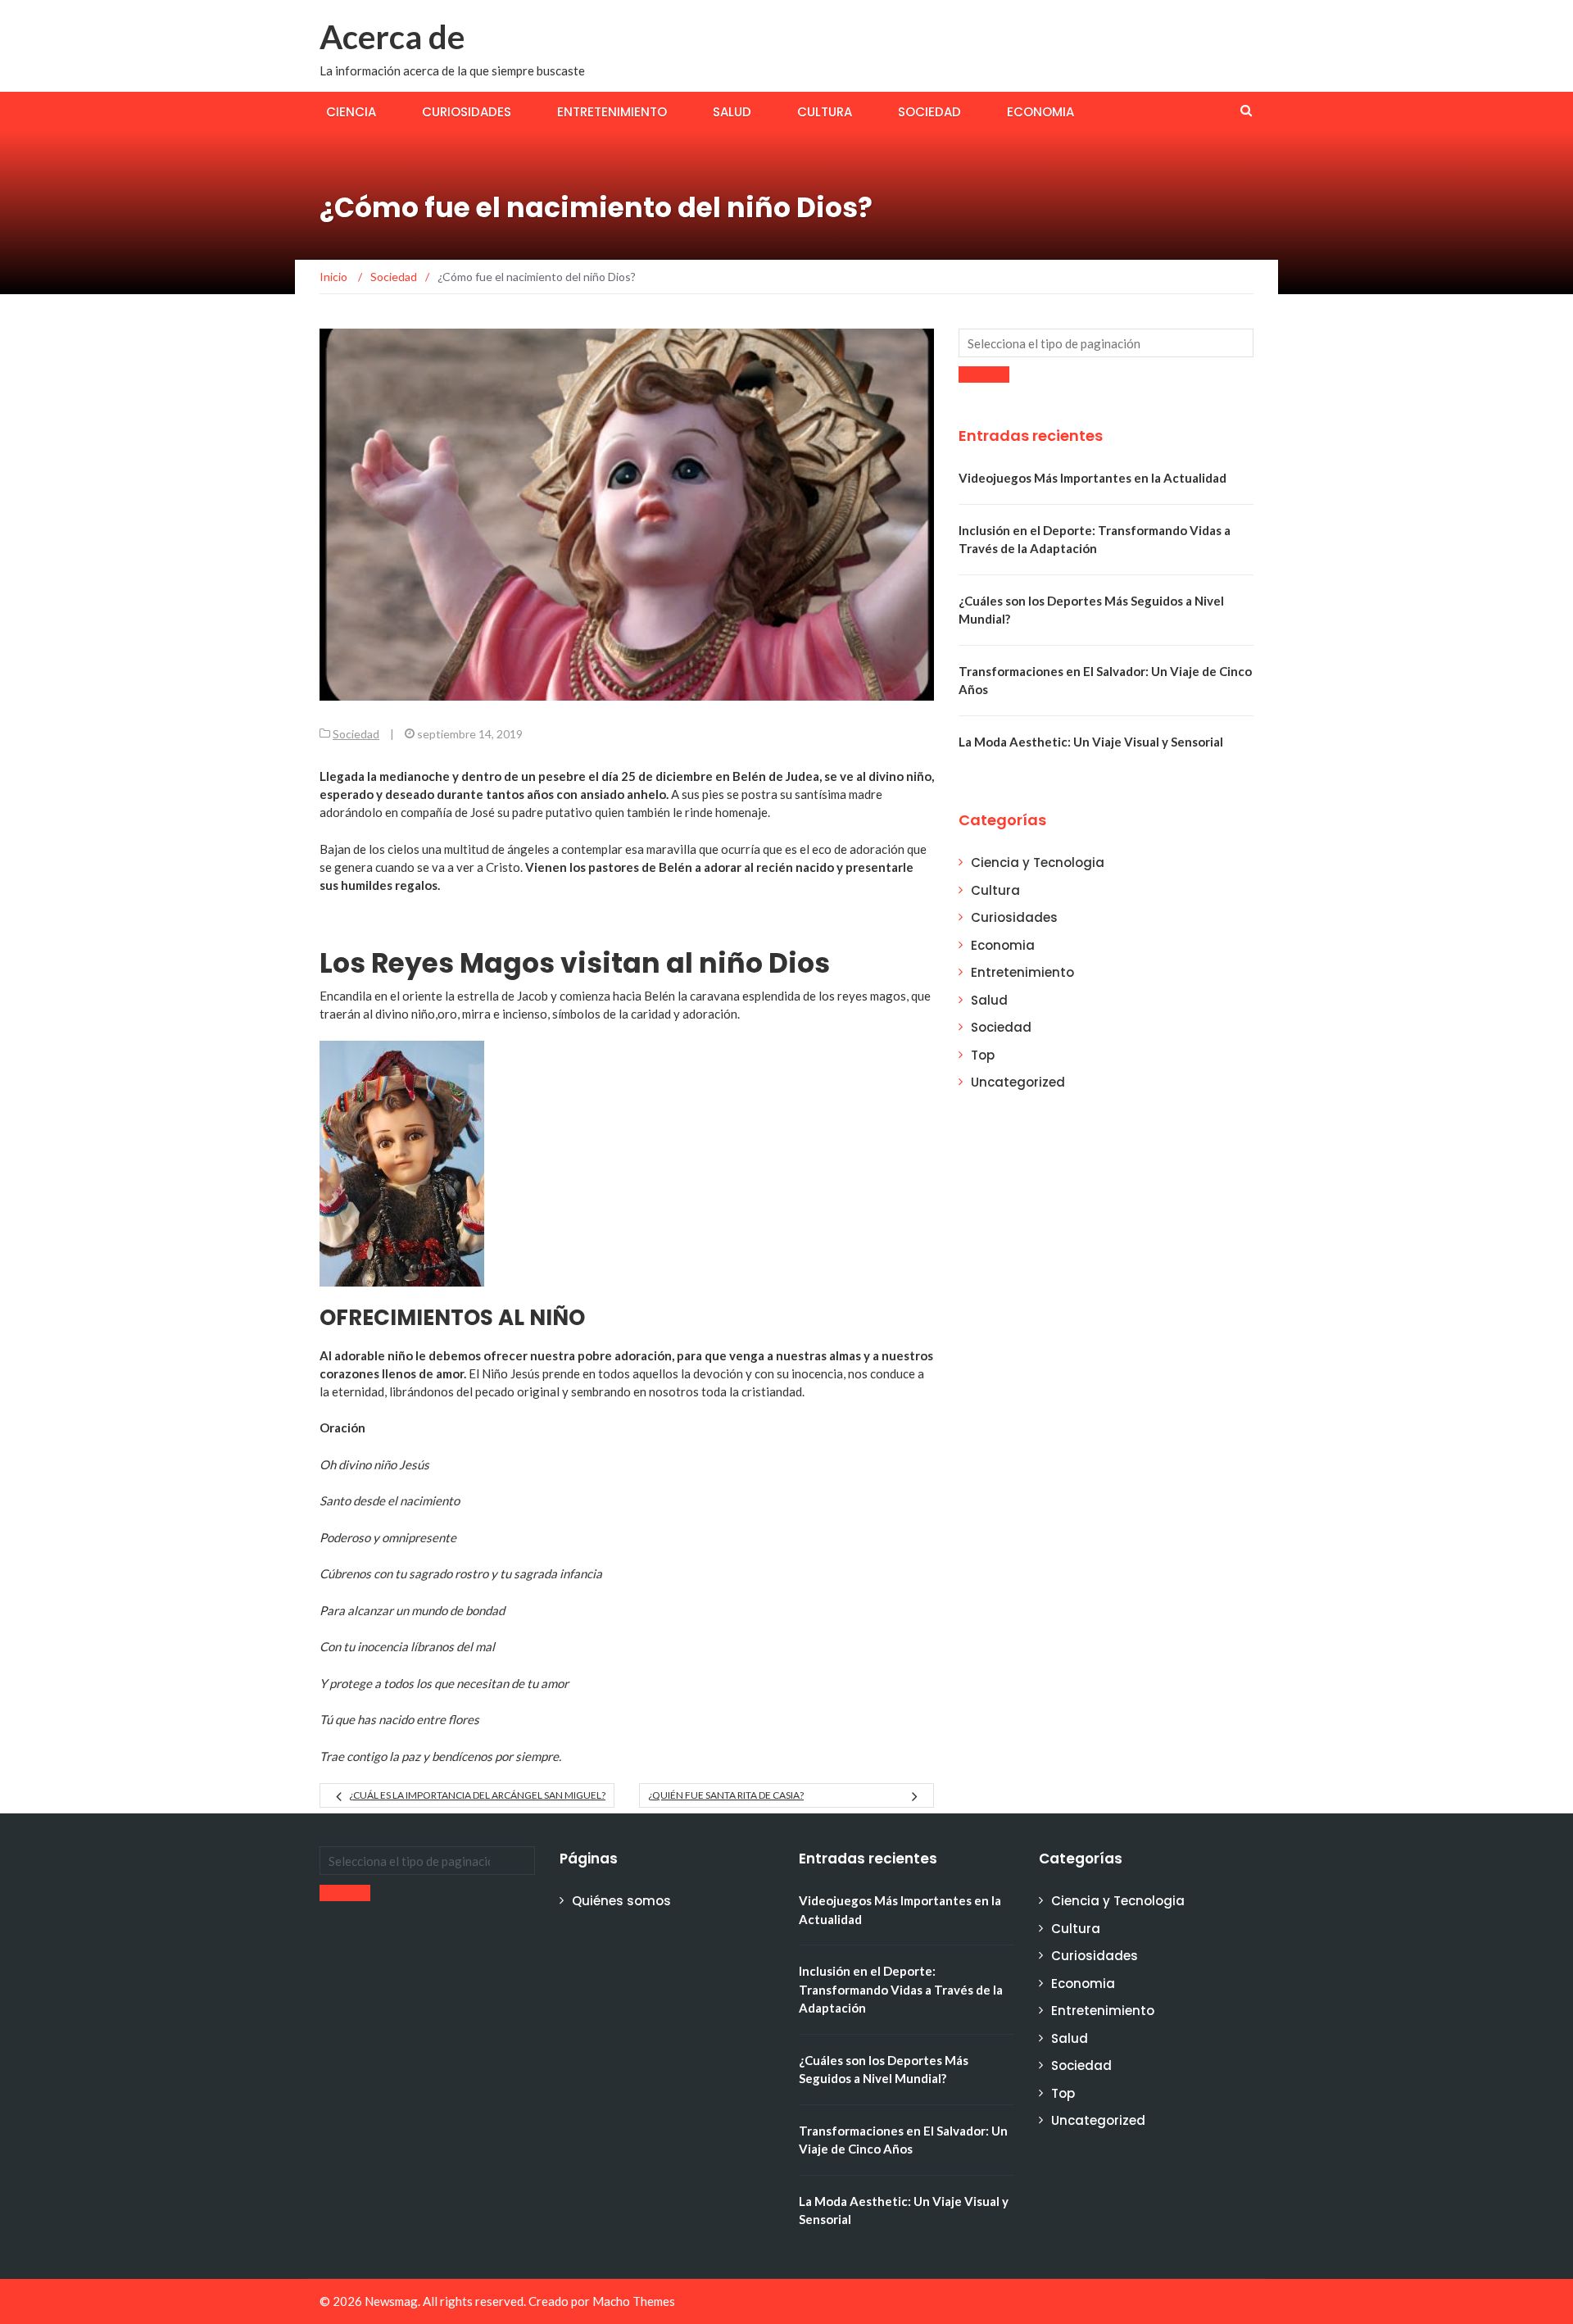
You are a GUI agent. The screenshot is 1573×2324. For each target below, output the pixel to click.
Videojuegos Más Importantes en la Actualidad (1092, 478)
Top (983, 1055)
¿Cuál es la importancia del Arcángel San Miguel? (477, 1795)
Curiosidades (467, 112)
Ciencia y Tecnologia (1038, 862)
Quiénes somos (621, 1901)
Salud (732, 112)
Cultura (825, 112)
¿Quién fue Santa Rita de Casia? (726, 1795)
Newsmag (391, 2301)
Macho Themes (634, 2301)
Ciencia (351, 112)
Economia (1040, 112)
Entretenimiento (612, 112)
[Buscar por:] (1106, 343)
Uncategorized (1018, 1082)
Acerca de (392, 37)
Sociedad (929, 112)
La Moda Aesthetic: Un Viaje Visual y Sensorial (1091, 742)
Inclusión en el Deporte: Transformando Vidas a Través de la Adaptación (901, 1989)
